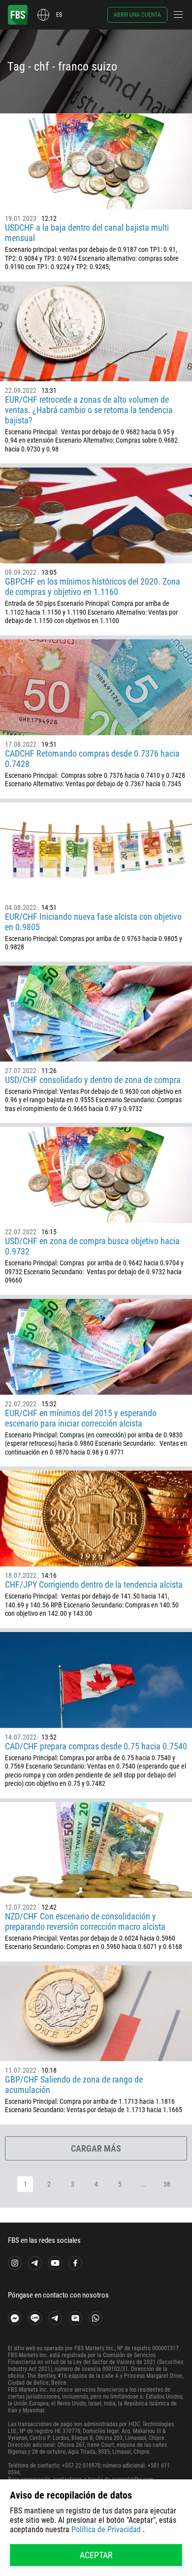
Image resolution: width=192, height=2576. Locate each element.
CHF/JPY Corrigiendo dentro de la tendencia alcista (94, 1584)
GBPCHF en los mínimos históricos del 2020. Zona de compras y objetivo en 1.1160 (93, 587)
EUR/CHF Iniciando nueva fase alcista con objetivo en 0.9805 (93, 922)
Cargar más (96, 2148)
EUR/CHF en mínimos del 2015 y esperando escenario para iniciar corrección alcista (81, 1418)
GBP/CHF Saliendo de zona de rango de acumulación (74, 2085)
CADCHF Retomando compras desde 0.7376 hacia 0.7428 (92, 759)
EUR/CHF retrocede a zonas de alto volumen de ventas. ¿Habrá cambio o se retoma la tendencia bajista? (89, 410)
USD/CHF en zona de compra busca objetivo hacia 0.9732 (92, 1246)
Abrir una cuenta (137, 15)
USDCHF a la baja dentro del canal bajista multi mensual (87, 233)
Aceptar (96, 2555)
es (59, 15)
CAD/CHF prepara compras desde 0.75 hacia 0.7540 (96, 1746)
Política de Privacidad (106, 2529)
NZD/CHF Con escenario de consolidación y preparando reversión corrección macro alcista (85, 1921)
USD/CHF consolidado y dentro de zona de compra (93, 1080)
